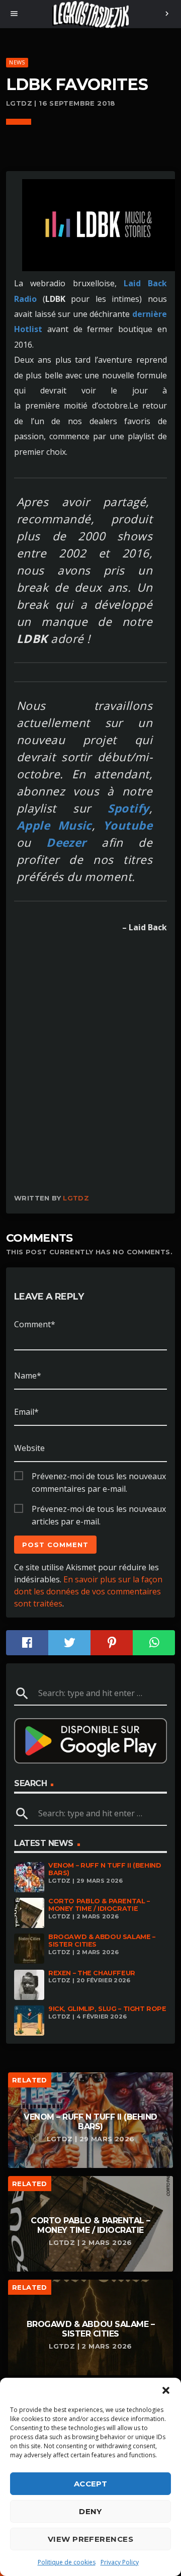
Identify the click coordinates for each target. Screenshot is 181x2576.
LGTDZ (76, 1198)
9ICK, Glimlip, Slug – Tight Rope (107, 2009)
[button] (166, 2390)
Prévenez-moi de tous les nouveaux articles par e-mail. (99, 1509)
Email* (26, 1412)
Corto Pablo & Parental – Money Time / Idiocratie (99, 1905)
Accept (91, 2484)
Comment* (35, 1324)
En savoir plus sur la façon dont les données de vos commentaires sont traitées (88, 1591)
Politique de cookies (67, 2562)
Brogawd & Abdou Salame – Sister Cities (102, 1941)
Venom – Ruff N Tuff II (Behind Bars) (105, 1869)
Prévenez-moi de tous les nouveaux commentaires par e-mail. (99, 1477)
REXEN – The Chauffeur (92, 1973)
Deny (90, 2511)
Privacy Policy (120, 2562)
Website (29, 1448)
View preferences (90, 2539)
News (17, 62)
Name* (28, 1376)
